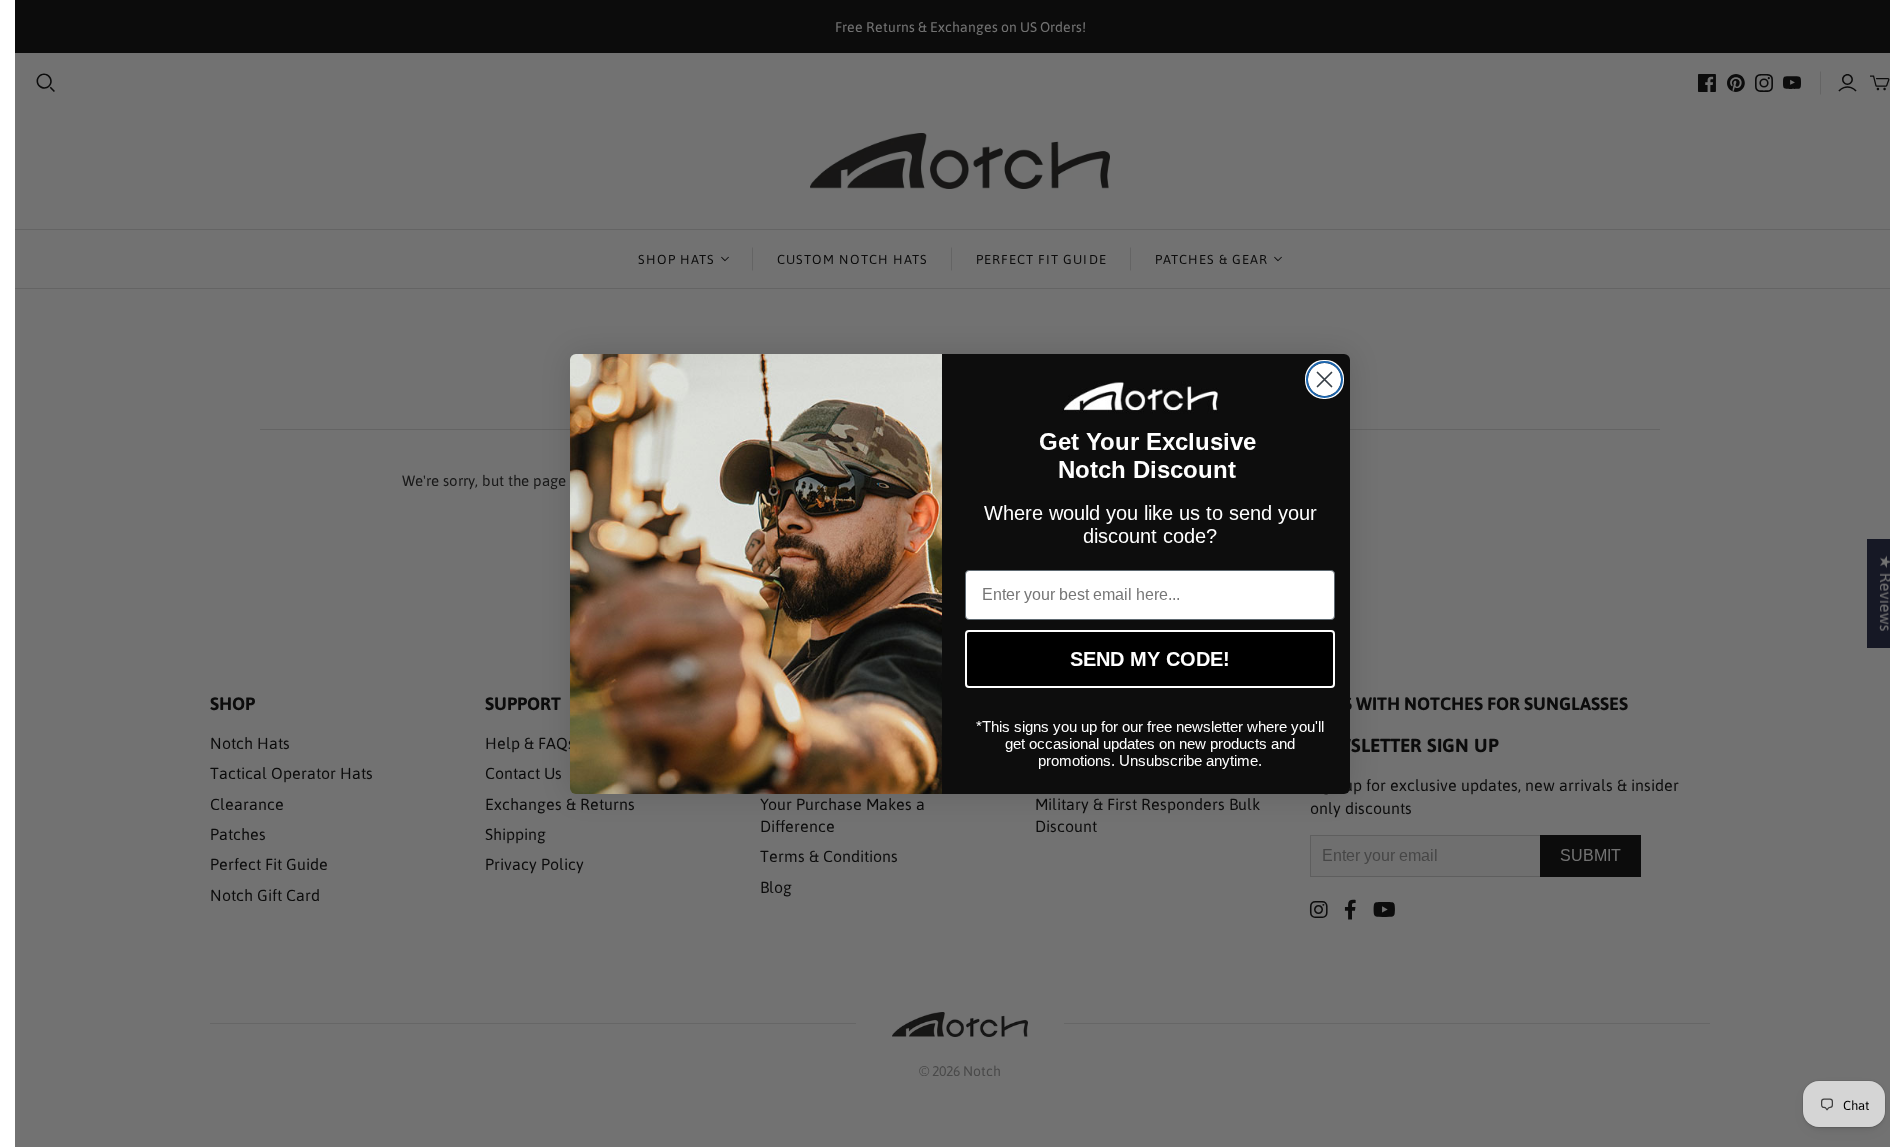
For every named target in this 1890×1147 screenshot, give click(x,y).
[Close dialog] (1324, 379)
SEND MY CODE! (1150, 659)
